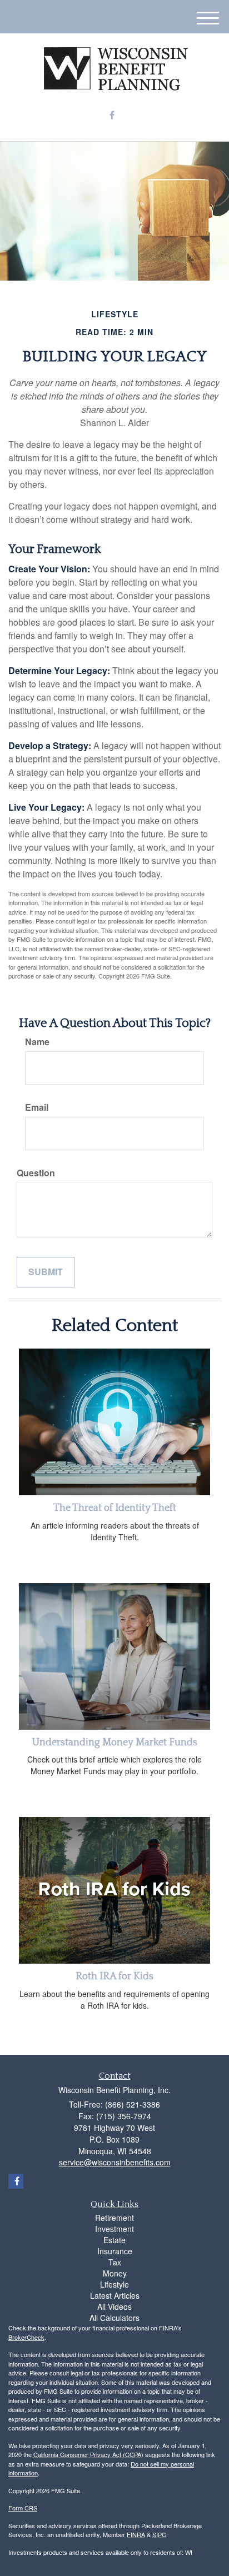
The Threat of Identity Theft (115, 1508)
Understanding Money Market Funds (115, 1743)
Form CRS (23, 2508)
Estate (114, 2240)
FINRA (136, 2534)
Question (36, 1173)
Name (37, 1042)
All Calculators (114, 2318)
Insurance (115, 2251)
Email (37, 1107)
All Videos (114, 2307)
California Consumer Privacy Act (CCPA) (88, 2454)
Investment (114, 2229)
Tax (115, 2262)
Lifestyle (114, 2284)
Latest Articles (115, 2295)
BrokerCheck (26, 2337)
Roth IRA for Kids (114, 1976)
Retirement (114, 2218)
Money (115, 2273)
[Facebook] (112, 115)
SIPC (159, 2534)
